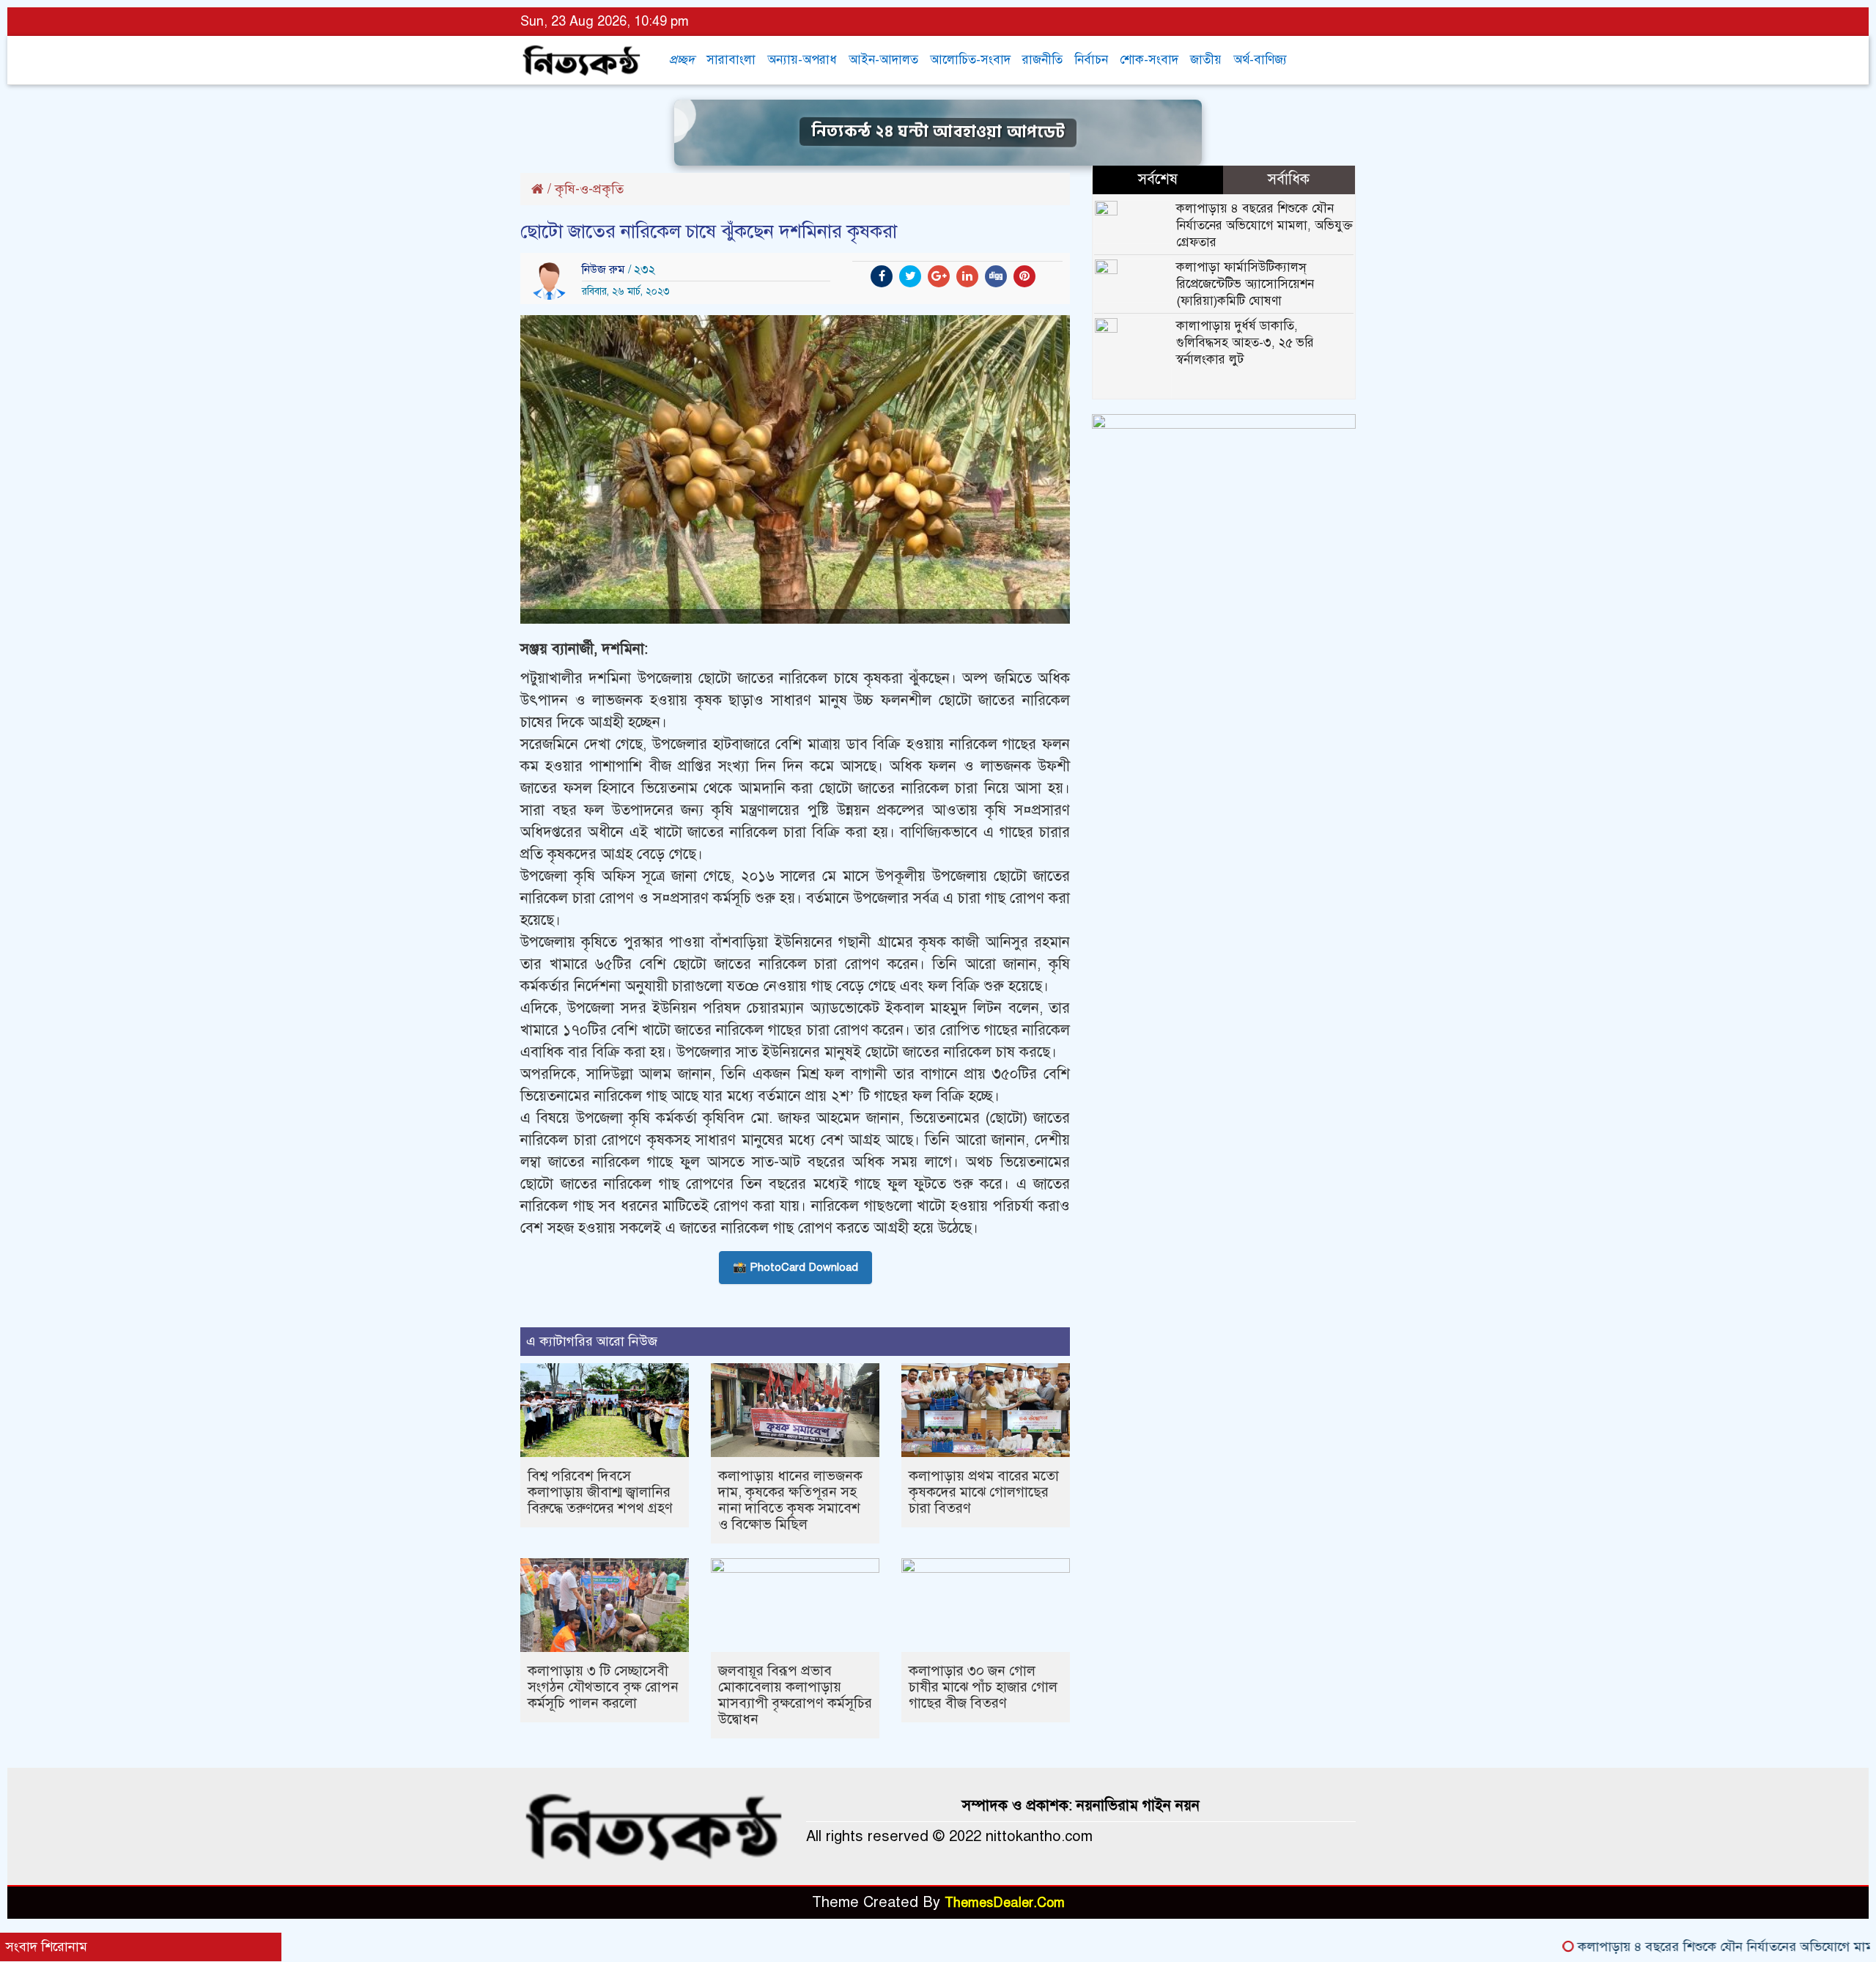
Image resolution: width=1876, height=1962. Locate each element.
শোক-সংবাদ (1149, 60)
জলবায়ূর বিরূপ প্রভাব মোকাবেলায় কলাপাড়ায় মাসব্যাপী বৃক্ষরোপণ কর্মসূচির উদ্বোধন (795, 1695)
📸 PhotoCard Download (795, 1267)
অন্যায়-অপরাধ (802, 60)
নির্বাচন (1091, 60)
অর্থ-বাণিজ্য (1260, 60)
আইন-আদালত (883, 60)
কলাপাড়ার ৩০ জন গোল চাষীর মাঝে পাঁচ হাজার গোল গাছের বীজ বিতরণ (983, 1687)
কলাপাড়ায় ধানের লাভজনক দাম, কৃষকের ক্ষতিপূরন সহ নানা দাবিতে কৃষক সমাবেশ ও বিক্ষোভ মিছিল (790, 1500)
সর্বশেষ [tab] (1158, 179)
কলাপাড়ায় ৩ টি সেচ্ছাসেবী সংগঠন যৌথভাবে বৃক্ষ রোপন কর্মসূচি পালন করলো (603, 1687)
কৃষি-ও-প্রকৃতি (589, 189)
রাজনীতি (1042, 60)
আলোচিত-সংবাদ (970, 60)
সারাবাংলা (731, 60)
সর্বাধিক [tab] (1289, 179)
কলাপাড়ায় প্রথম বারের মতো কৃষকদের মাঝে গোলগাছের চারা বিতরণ (984, 1492)
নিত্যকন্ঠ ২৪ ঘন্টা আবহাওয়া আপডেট (938, 132)
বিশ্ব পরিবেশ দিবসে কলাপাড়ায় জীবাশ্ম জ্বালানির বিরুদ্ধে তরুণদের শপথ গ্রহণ (600, 1492)
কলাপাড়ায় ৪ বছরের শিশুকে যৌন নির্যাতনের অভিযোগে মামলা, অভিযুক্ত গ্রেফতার (1264, 225)
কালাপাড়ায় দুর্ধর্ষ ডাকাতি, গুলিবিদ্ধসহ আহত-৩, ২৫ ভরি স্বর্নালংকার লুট (1245, 343)
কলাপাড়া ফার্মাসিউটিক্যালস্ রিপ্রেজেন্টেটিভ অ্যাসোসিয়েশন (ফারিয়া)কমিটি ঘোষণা (1245, 284)
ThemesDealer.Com (1005, 1903)
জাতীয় (1206, 60)
